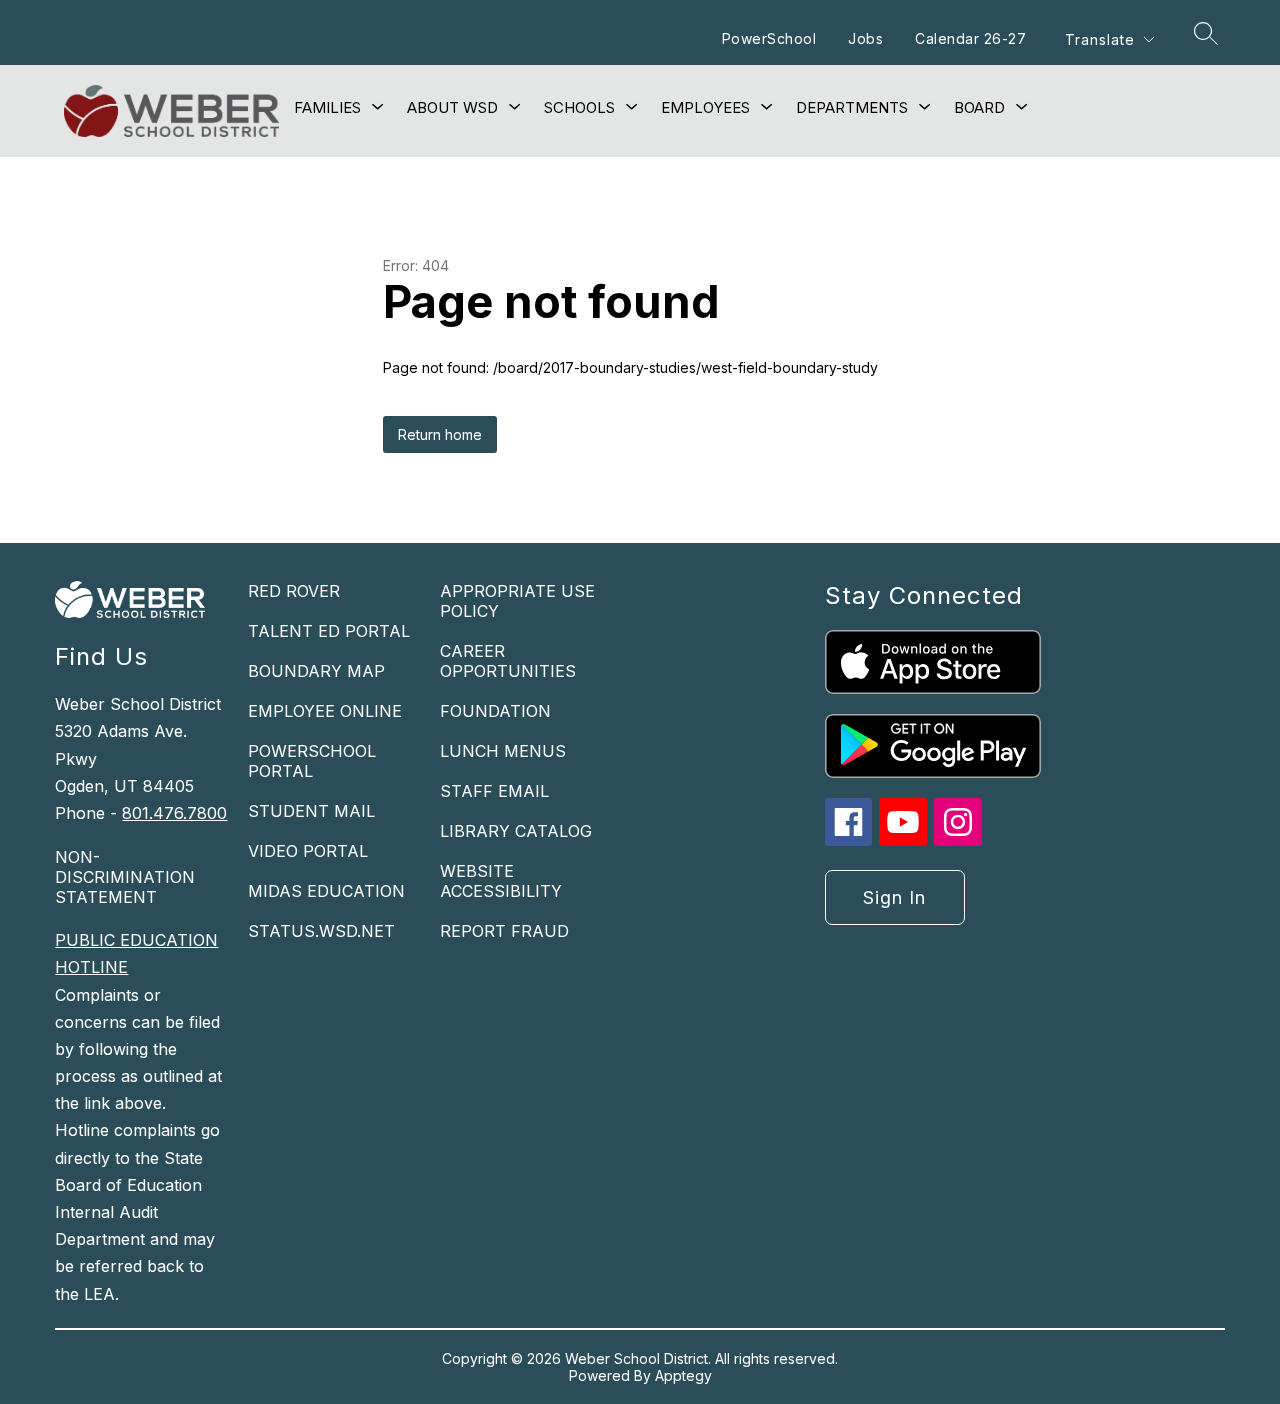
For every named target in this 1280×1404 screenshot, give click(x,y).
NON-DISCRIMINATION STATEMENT (125, 877)
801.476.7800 (174, 813)
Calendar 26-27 (970, 38)
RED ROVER (294, 591)
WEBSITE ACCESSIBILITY (501, 881)
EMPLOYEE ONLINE (325, 711)
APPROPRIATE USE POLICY (517, 601)
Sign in (894, 897)
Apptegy (683, 1375)
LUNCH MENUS (503, 751)
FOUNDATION (495, 711)
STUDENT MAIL (311, 811)
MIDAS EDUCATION (326, 891)
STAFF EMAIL (494, 791)
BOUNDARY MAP (316, 671)
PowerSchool (769, 38)
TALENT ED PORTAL (329, 631)
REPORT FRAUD (504, 931)
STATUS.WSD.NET (321, 931)
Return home (440, 434)
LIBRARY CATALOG (516, 831)
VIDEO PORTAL (308, 851)
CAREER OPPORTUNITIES (508, 661)
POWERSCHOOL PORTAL (312, 761)
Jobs (865, 38)
